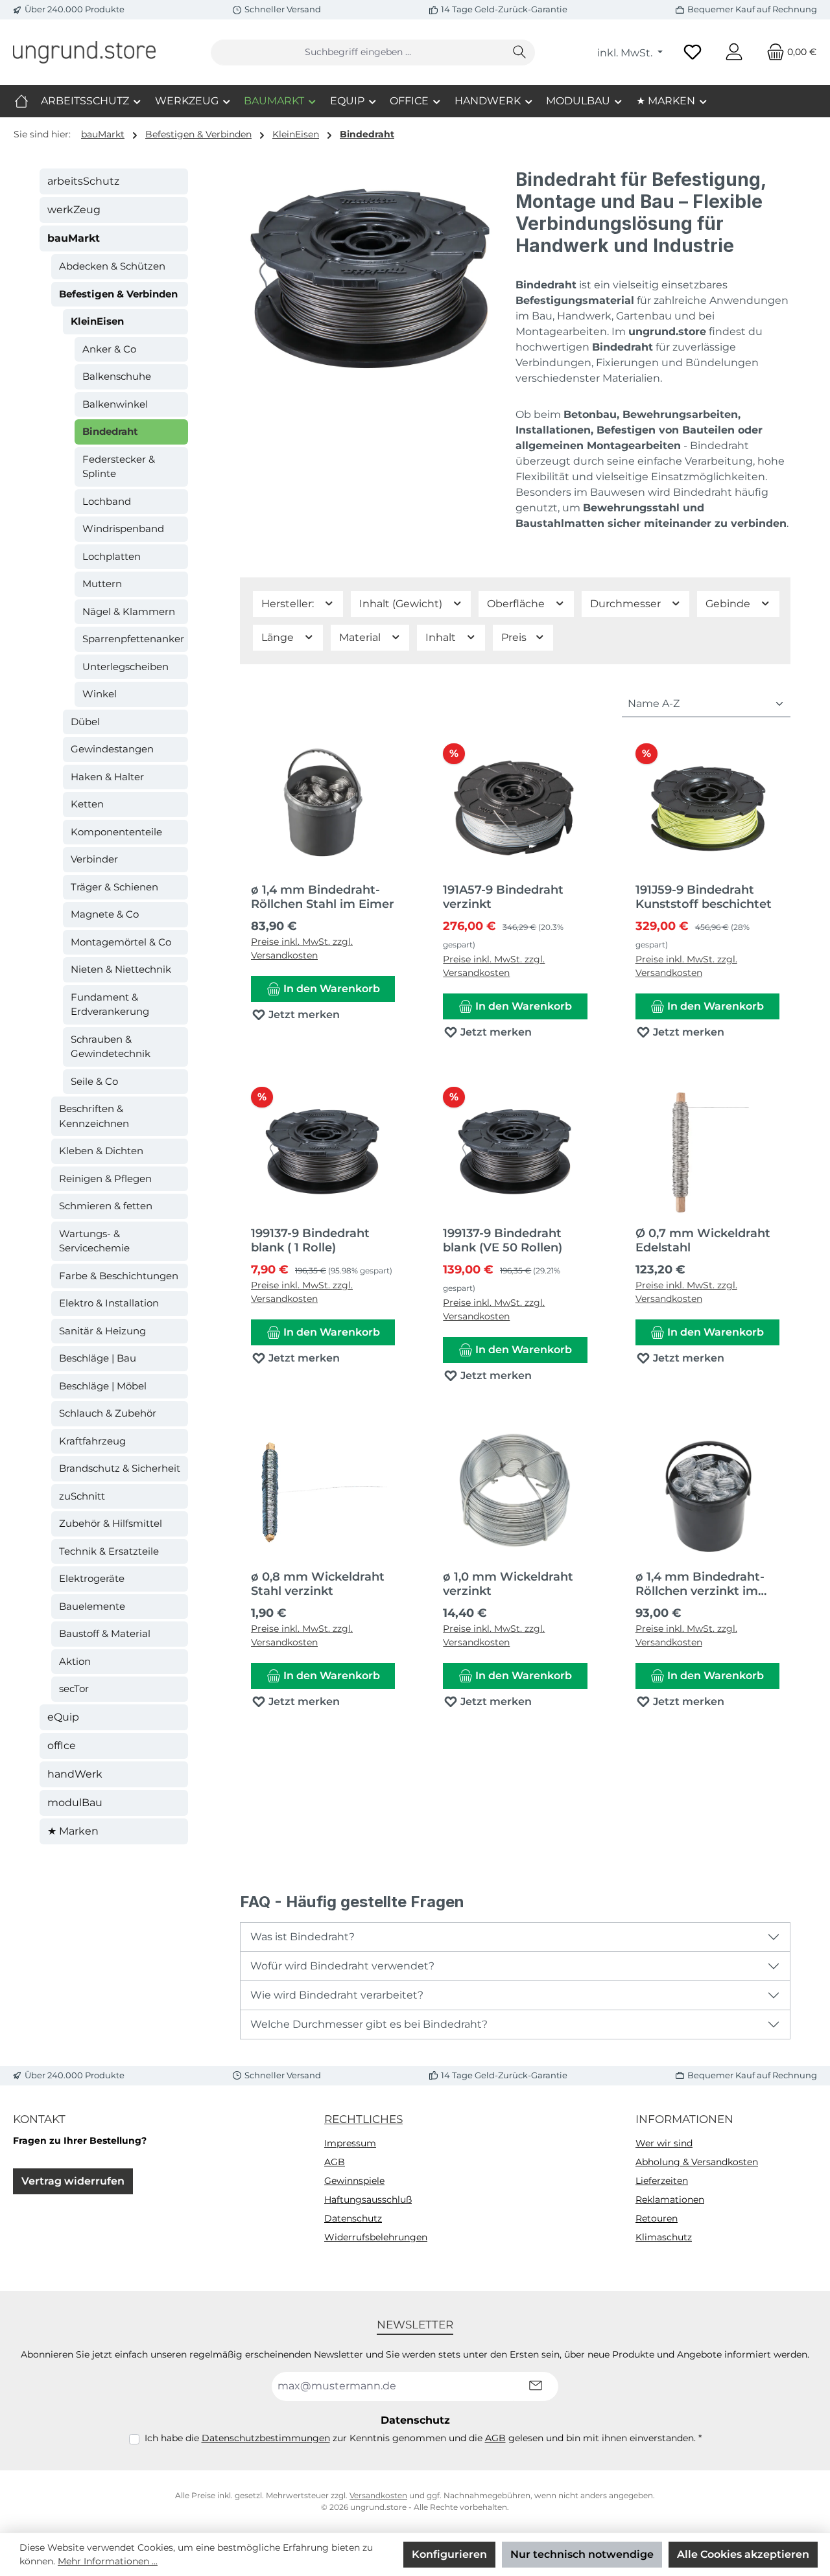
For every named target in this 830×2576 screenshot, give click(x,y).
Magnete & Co (105, 914)
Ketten (87, 804)
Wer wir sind (664, 2143)
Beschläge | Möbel (103, 1386)
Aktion (75, 1661)
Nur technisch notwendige (582, 2554)
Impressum (350, 2143)
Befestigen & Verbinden (118, 294)
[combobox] (358, 52)
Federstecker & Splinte (119, 467)
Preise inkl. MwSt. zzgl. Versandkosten (302, 948)
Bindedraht (110, 431)
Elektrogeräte (92, 1578)
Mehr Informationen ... (108, 2561)
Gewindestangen (112, 749)
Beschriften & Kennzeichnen (94, 1116)
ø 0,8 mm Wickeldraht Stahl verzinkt (318, 1584)
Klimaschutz (664, 2237)
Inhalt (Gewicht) (402, 604)
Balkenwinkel (115, 404)
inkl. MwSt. (626, 53)
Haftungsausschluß (368, 2199)
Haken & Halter (107, 777)
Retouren (657, 2218)
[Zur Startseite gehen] (84, 52)
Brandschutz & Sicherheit (120, 1468)
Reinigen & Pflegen (105, 1178)
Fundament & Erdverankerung (110, 1004)
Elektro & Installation (109, 1303)
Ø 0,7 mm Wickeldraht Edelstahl (703, 1240)
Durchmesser (627, 604)
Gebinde (729, 604)
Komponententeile (116, 832)
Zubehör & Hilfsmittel (111, 1523)
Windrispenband (123, 528)
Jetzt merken (303, 1015)
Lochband (107, 501)
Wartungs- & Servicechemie (94, 1241)
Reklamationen (670, 2199)
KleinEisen (97, 321)
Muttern (102, 584)
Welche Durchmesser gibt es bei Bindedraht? (369, 2024)
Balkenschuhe (117, 376)
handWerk (75, 1774)
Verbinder (94, 859)
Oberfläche (517, 604)
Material (361, 637)
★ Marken (73, 1831)
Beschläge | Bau (98, 1358)
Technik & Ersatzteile (109, 1551)
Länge (279, 637)
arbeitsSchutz (83, 181)
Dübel (85, 722)
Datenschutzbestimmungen (266, 2438)
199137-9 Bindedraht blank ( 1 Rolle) (310, 1240)
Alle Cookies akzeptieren (743, 2554)
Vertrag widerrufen (73, 2181)
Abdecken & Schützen (112, 266)
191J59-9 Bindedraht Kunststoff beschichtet (704, 897)
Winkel (100, 694)
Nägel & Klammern (129, 611)
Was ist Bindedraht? (302, 1937)
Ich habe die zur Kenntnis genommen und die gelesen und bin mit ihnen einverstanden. (423, 2438)
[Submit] (536, 2386)
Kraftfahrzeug (92, 1441)
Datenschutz (353, 2218)
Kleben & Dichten (101, 1151)
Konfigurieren (449, 2554)
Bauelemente (92, 1606)
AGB (335, 2162)
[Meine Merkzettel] (693, 52)
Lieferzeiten (662, 2181)
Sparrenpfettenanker (133, 639)
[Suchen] (520, 52)
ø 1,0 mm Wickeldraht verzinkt (508, 1584)
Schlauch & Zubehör (108, 1413)
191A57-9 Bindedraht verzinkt (503, 897)
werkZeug (74, 210)
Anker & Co (109, 349)
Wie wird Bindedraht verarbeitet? (337, 1995)
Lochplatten (112, 556)
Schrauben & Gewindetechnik (111, 1047)
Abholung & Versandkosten (697, 2162)
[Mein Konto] (734, 52)
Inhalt (442, 637)
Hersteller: (289, 604)
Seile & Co (94, 1081)
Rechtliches (363, 2119)
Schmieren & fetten (106, 1206)
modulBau (75, 1803)
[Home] (21, 101)
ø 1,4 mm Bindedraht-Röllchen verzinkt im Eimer (700, 1584)
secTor (74, 1688)
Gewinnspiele (354, 2181)
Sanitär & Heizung (102, 1331)
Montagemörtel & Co (121, 942)
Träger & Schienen (114, 887)
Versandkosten (378, 2495)
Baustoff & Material (105, 1633)
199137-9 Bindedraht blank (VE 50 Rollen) (503, 1240)
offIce (62, 1746)
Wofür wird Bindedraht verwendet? (342, 1966)
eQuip (63, 1717)
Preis (515, 637)
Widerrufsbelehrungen (376, 2237)
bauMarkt (74, 238)
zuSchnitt (82, 1496)
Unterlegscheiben (125, 667)
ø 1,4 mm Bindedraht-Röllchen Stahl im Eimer (323, 897)
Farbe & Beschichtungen (119, 1276)
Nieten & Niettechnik (121, 969)
